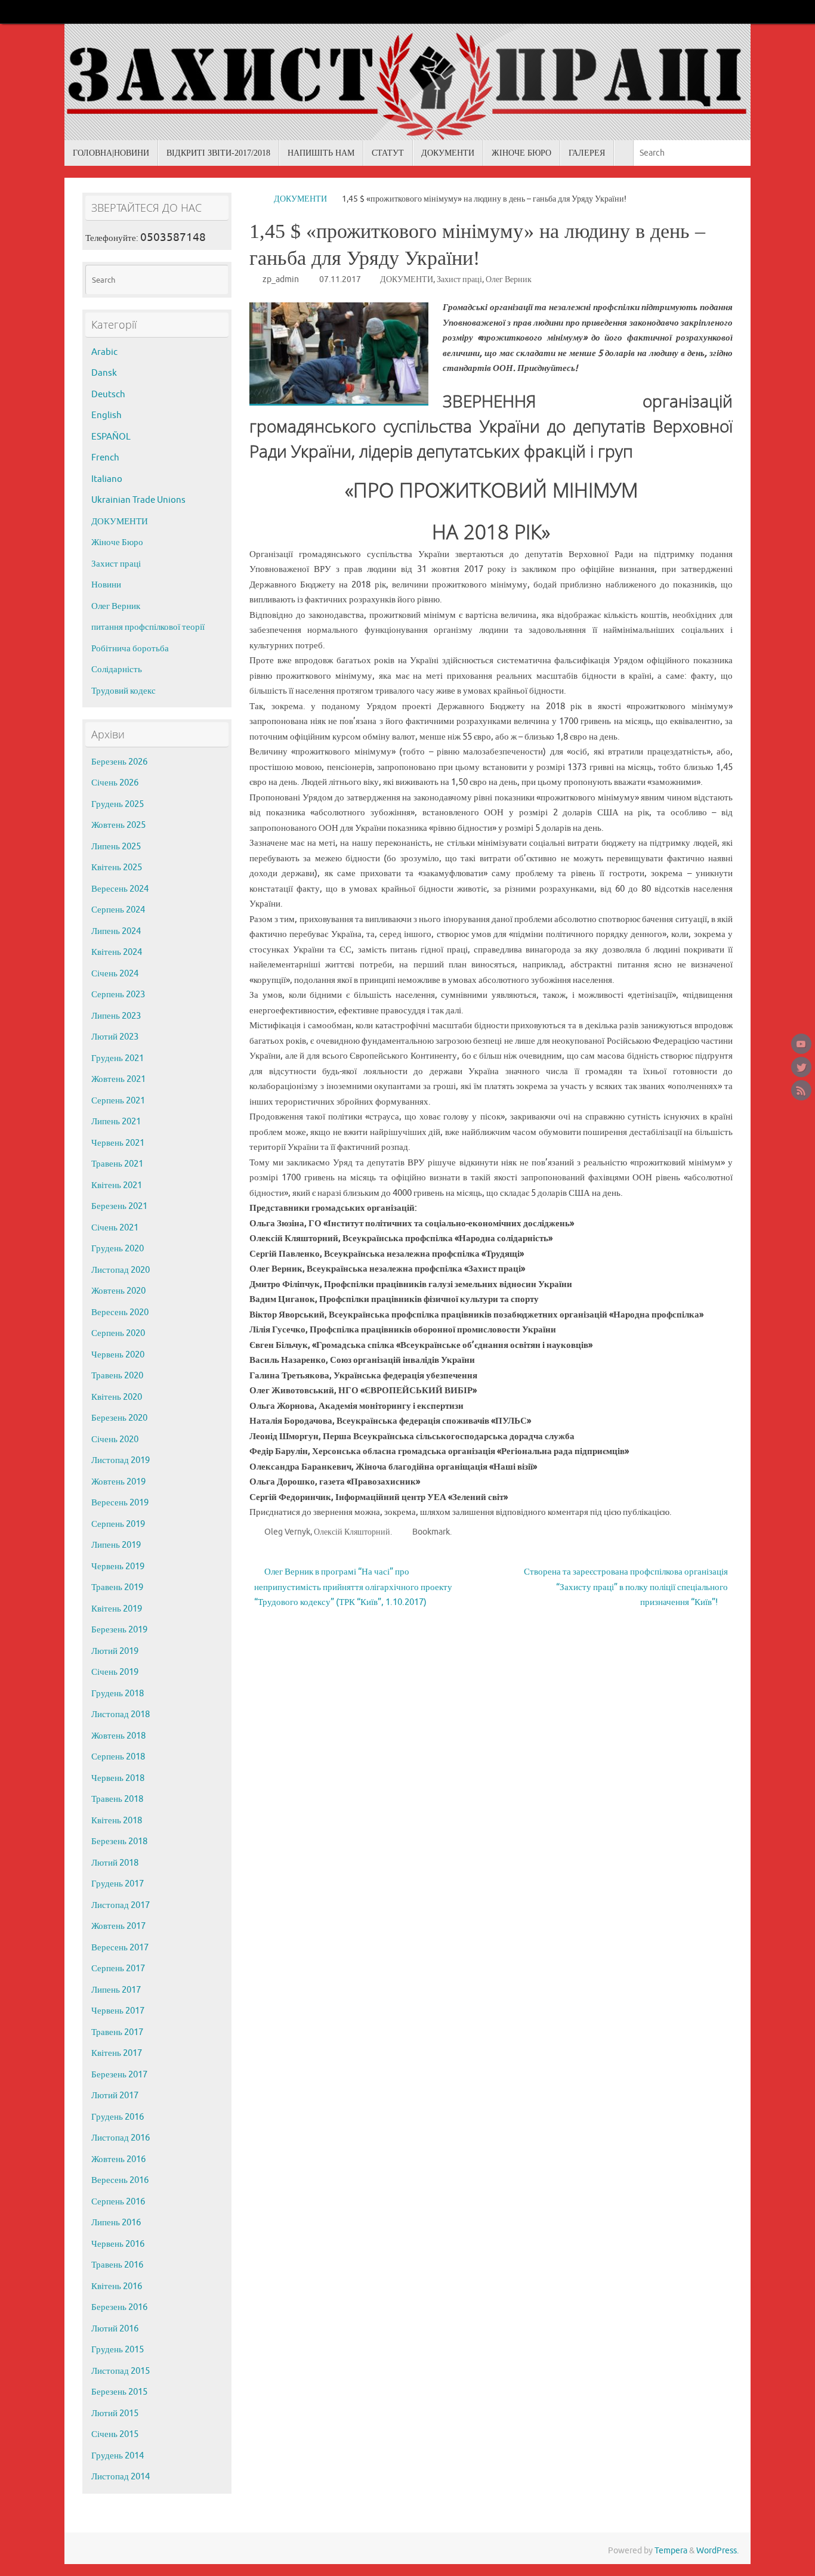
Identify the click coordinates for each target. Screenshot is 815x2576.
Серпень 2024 (118, 910)
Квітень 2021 (117, 1185)
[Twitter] (801, 1067)
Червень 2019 (118, 1567)
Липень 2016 (116, 2223)
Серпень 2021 (118, 1101)
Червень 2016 (118, 2244)
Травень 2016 (117, 2265)
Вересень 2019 (120, 1503)
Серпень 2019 (118, 1524)
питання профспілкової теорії (148, 627)
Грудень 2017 (118, 1884)
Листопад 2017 (121, 1905)
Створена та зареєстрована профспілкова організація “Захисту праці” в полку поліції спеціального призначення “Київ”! (626, 1587)
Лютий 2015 (115, 2413)
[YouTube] (801, 1044)
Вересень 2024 (120, 889)
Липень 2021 (116, 1122)
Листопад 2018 (121, 1714)
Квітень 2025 (117, 868)
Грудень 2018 (118, 1694)
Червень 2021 (118, 1143)
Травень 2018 (117, 1799)
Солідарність (117, 669)
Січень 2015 (115, 2434)
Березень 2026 (119, 762)
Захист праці (459, 279)
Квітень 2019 (117, 1609)
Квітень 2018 (117, 1821)
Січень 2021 (115, 1228)
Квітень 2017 (117, 2053)
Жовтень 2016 (118, 2159)
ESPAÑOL (111, 437)
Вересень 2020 (120, 1312)
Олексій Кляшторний (352, 1532)
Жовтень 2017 (118, 1926)
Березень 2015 (119, 2392)
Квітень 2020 (117, 1397)
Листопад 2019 (121, 1460)
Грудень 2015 (118, 2350)
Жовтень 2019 (118, 1482)
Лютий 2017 (115, 2096)
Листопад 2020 (121, 1270)
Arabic (104, 352)
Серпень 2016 (118, 2202)
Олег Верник (509, 279)
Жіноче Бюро (117, 542)
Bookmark (431, 1532)
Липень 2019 (116, 1545)
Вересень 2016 (120, 2180)
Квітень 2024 (117, 952)
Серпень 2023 (118, 995)
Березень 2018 (119, 1841)
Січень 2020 (115, 1439)
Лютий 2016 (115, 2329)
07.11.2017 (340, 279)
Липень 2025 (116, 847)
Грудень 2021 (118, 1058)
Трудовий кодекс (124, 691)
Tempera (671, 2551)
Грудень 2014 (118, 2456)
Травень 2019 (117, 1587)
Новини (106, 585)
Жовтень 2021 (118, 1079)
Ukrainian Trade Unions (138, 500)
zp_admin (281, 279)
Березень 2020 (119, 1418)
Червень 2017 (118, 2011)
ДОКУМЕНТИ (300, 199)
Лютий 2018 (115, 1863)
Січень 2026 (115, 783)
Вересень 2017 (120, 1948)
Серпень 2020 (118, 1333)
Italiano (107, 479)
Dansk (104, 373)
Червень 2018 (118, 1778)
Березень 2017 (119, 2075)
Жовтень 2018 (118, 1736)
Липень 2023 (116, 1016)
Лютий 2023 (115, 1037)
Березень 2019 (119, 1630)
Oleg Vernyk (287, 1532)
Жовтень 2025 (118, 825)
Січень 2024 (115, 974)
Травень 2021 (117, 1164)
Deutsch (108, 395)
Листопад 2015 (121, 2371)
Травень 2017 (117, 2032)
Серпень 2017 (118, 1969)
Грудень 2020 (118, 1249)
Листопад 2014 (121, 2477)
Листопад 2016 (121, 2138)
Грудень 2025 (118, 804)
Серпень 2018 (118, 1757)
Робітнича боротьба (130, 649)
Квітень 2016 (117, 2286)
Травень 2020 (117, 1376)
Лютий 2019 (115, 1651)
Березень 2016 (119, 2307)
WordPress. (717, 2551)
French (105, 458)
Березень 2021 (119, 1206)
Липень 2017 (116, 1990)
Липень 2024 (116, 931)
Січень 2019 (115, 1672)
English (106, 415)
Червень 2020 (118, 1355)
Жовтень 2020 (118, 1291)
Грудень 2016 (118, 2117)
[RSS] (801, 1090)
